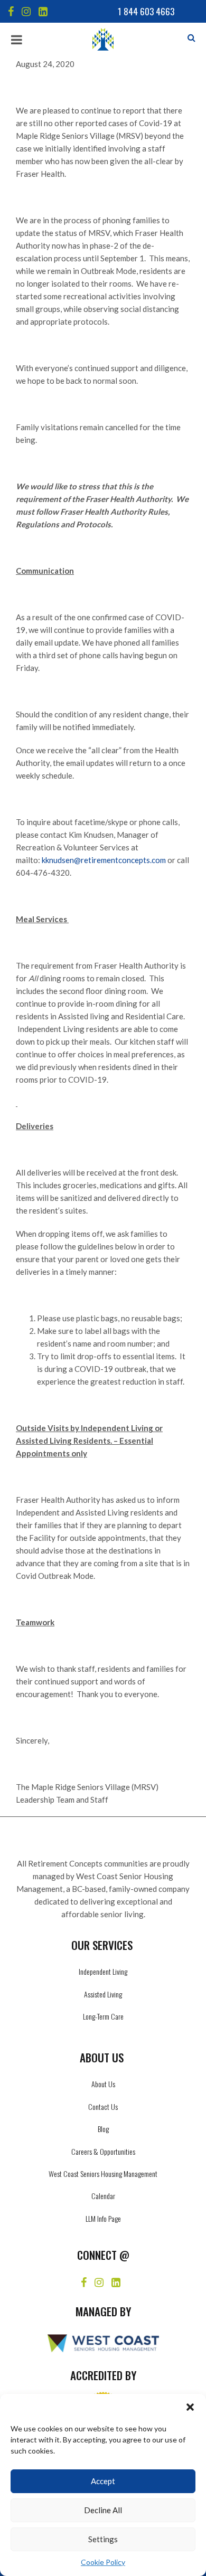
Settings (103, 2539)
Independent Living (103, 1971)
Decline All (103, 2510)
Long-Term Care (103, 2016)
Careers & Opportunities (103, 2151)
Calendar (103, 2196)
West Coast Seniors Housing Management (103, 2173)
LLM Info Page (103, 2218)
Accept (103, 2481)
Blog (103, 2129)
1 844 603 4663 (146, 11)
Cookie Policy (103, 2562)
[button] (190, 2407)
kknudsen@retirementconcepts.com (104, 860)
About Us (103, 2084)
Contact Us (103, 2106)
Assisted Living (103, 1994)
